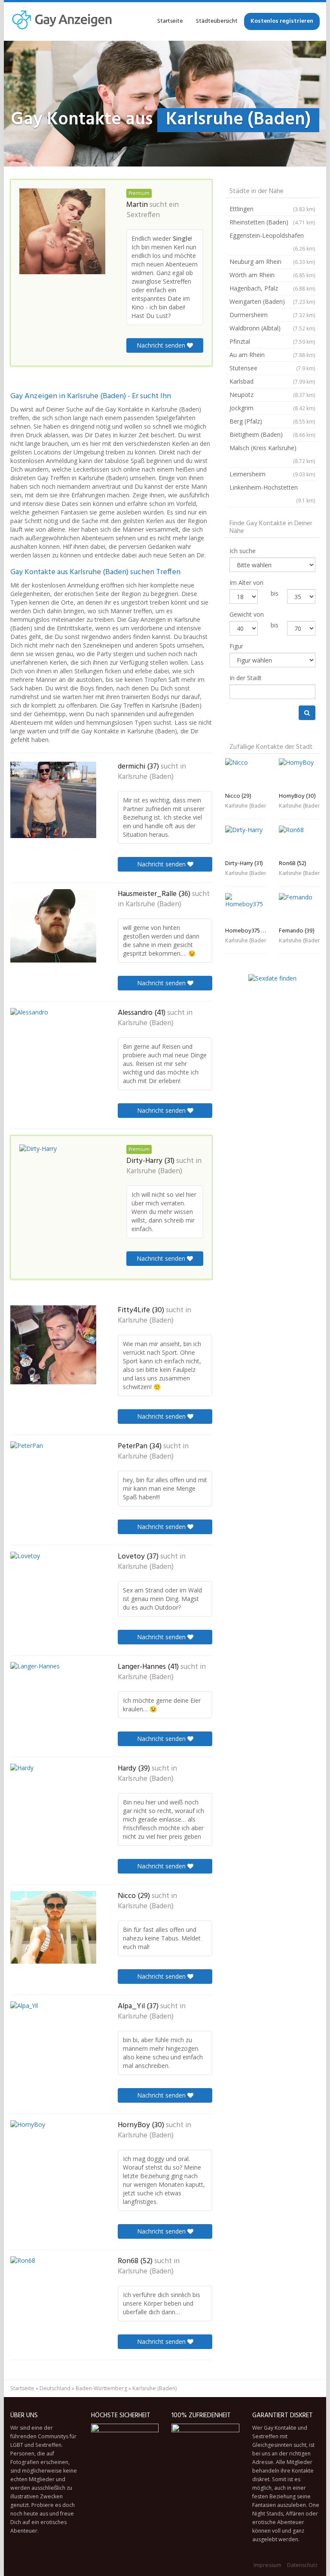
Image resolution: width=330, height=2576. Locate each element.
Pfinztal (272, 341)
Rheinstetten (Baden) (272, 222)
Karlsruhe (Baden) (146, 777)
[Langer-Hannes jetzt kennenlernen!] (53, 1696)
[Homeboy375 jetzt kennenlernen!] (246, 908)
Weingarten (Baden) (272, 301)
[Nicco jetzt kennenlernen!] (53, 1927)
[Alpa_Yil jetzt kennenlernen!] (53, 2038)
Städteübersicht (217, 21)
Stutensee (272, 368)
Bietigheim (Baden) (272, 434)
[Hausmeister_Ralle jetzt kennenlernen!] (53, 926)
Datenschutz (302, 2565)
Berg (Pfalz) (272, 421)
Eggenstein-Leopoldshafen (272, 242)
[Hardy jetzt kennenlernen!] (53, 1801)
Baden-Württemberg (101, 2388)
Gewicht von (247, 614)
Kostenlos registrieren (282, 21)
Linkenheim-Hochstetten (272, 493)
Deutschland (55, 2388)
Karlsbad (272, 381)
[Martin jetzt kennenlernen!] (62, 231)
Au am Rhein (272, 355)
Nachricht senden (162, 345)
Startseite (170, 21)
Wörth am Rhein (272, 275)
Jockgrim (272, 408)
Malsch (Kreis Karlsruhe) (272, 454)
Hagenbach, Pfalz (272, 288)
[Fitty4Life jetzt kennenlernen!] (53, 1345)
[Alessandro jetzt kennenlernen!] (53, 1047)
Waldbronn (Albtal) (272, 328)
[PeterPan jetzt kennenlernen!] (53, 1478)
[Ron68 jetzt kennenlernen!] (53, 2293)
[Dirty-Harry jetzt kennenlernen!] (62, 1181)
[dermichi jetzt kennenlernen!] (53, 800)
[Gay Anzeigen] (62, 21)
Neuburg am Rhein (272, 262)
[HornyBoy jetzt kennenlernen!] (53, 2156)
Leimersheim (272, 474)
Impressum (267, 2565)
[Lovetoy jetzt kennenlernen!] (53, 1588)
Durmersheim (272, 315)
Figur (236, 646)
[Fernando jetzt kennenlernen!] (299, 908)
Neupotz (272, 395)
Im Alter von (246, 583)
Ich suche (243, 551)
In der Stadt (246, 678)
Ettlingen (272, 209)
